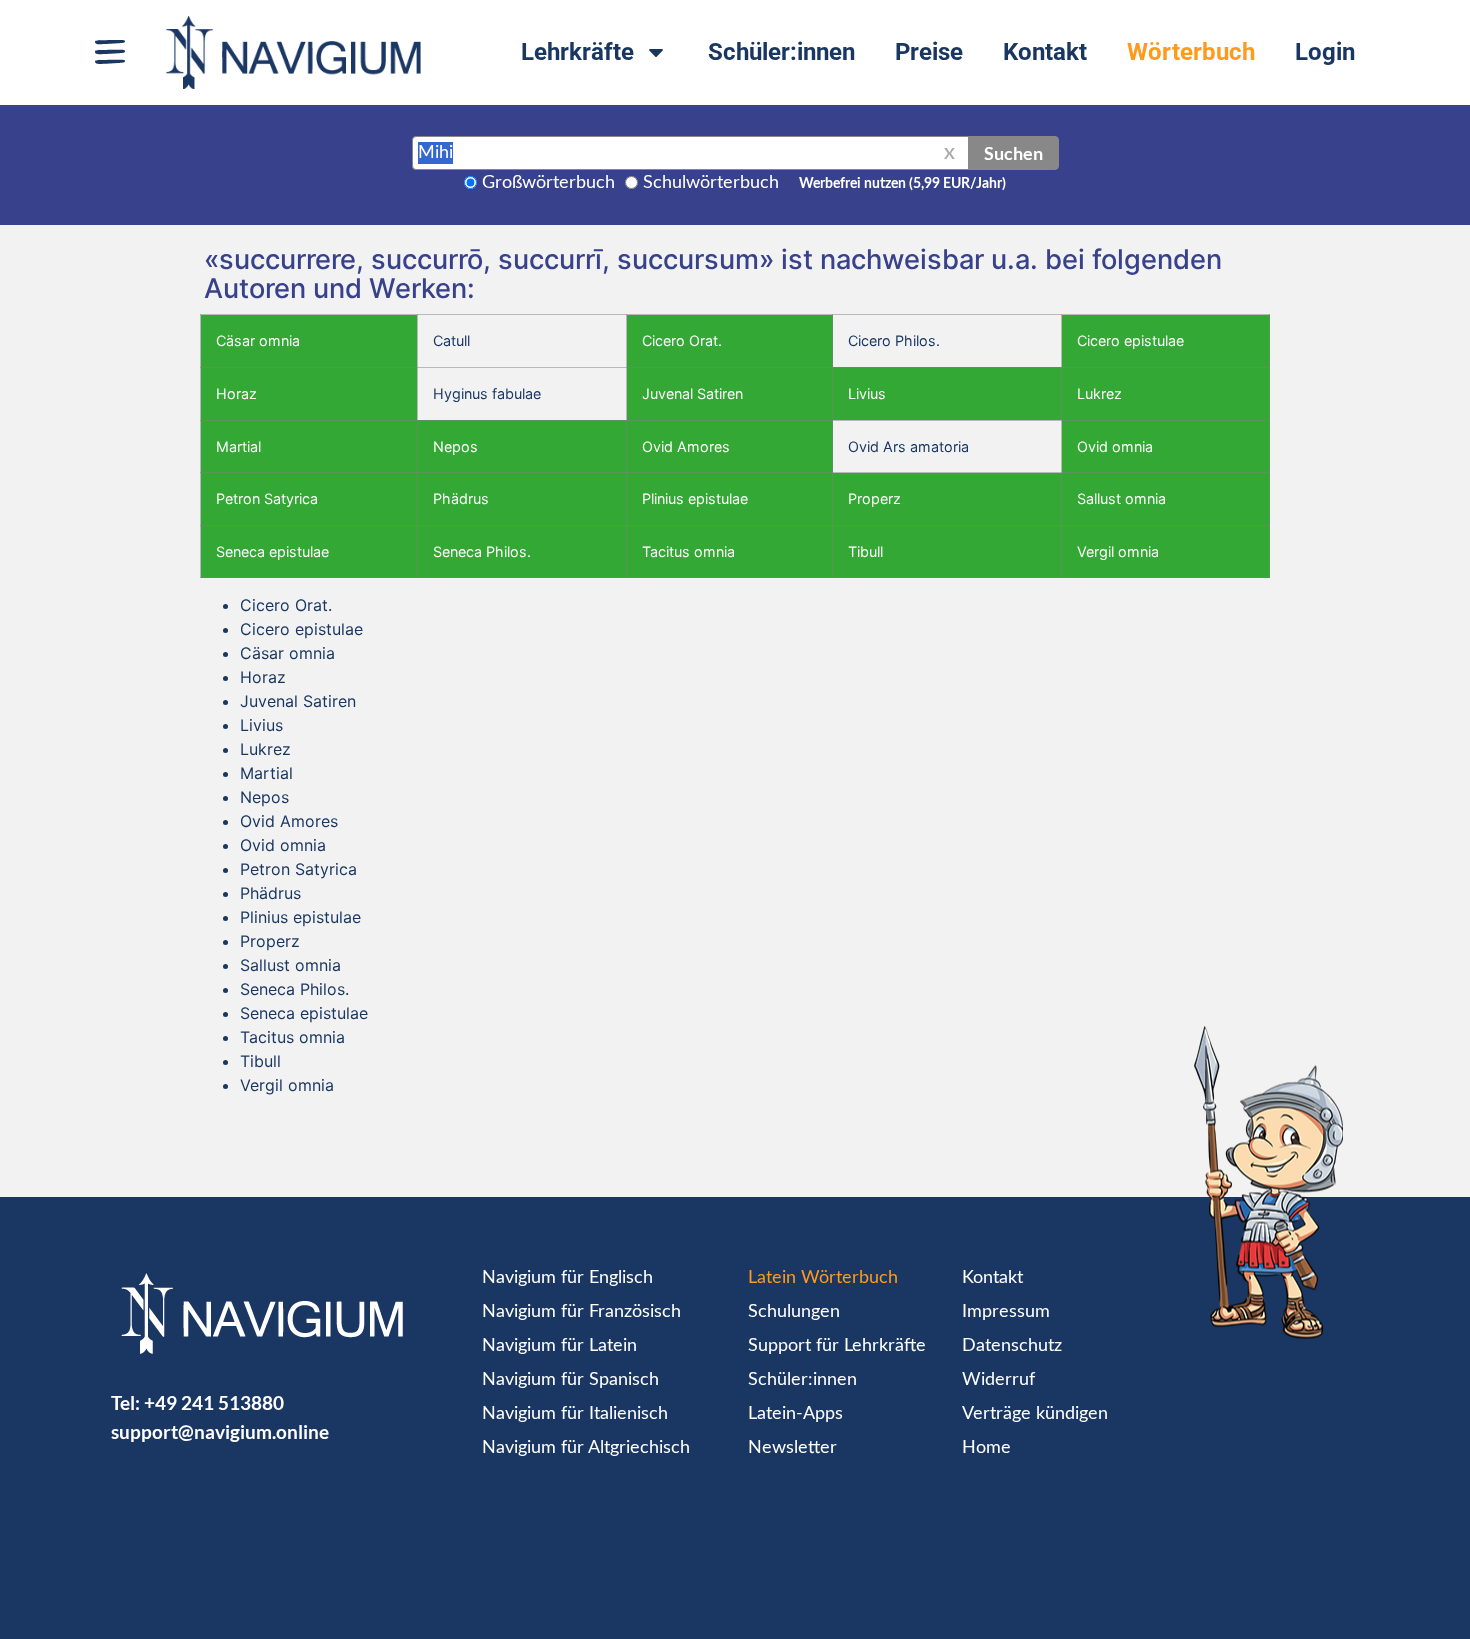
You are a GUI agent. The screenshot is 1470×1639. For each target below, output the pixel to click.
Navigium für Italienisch (575, 1414)
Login (1325, 52)
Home (986, 1448)
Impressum (1006, 1312)
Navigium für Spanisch (570, 1380)
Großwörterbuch (548, 183)
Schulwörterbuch (711, 183)
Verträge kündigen (1035, 1414)
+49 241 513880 (214, 1402)
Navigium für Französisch (581, 1312)
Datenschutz (1012, 1346)
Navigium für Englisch (567, 1278)
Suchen (1013, 153)
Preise (929, 52)
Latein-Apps (795, 1414)
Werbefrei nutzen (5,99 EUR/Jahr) (902, 184)
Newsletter (792, 1448)
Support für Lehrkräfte (837, 1346)
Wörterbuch (1191, 52)
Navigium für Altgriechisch (586, 1448)
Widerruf (998, 1380)
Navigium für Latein (559, 1346)
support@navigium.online (220, 1431)
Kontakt (1045, 52)
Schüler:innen (781, 52)
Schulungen (794, 1312)
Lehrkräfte (577, 52)
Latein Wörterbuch (823, 1278)
